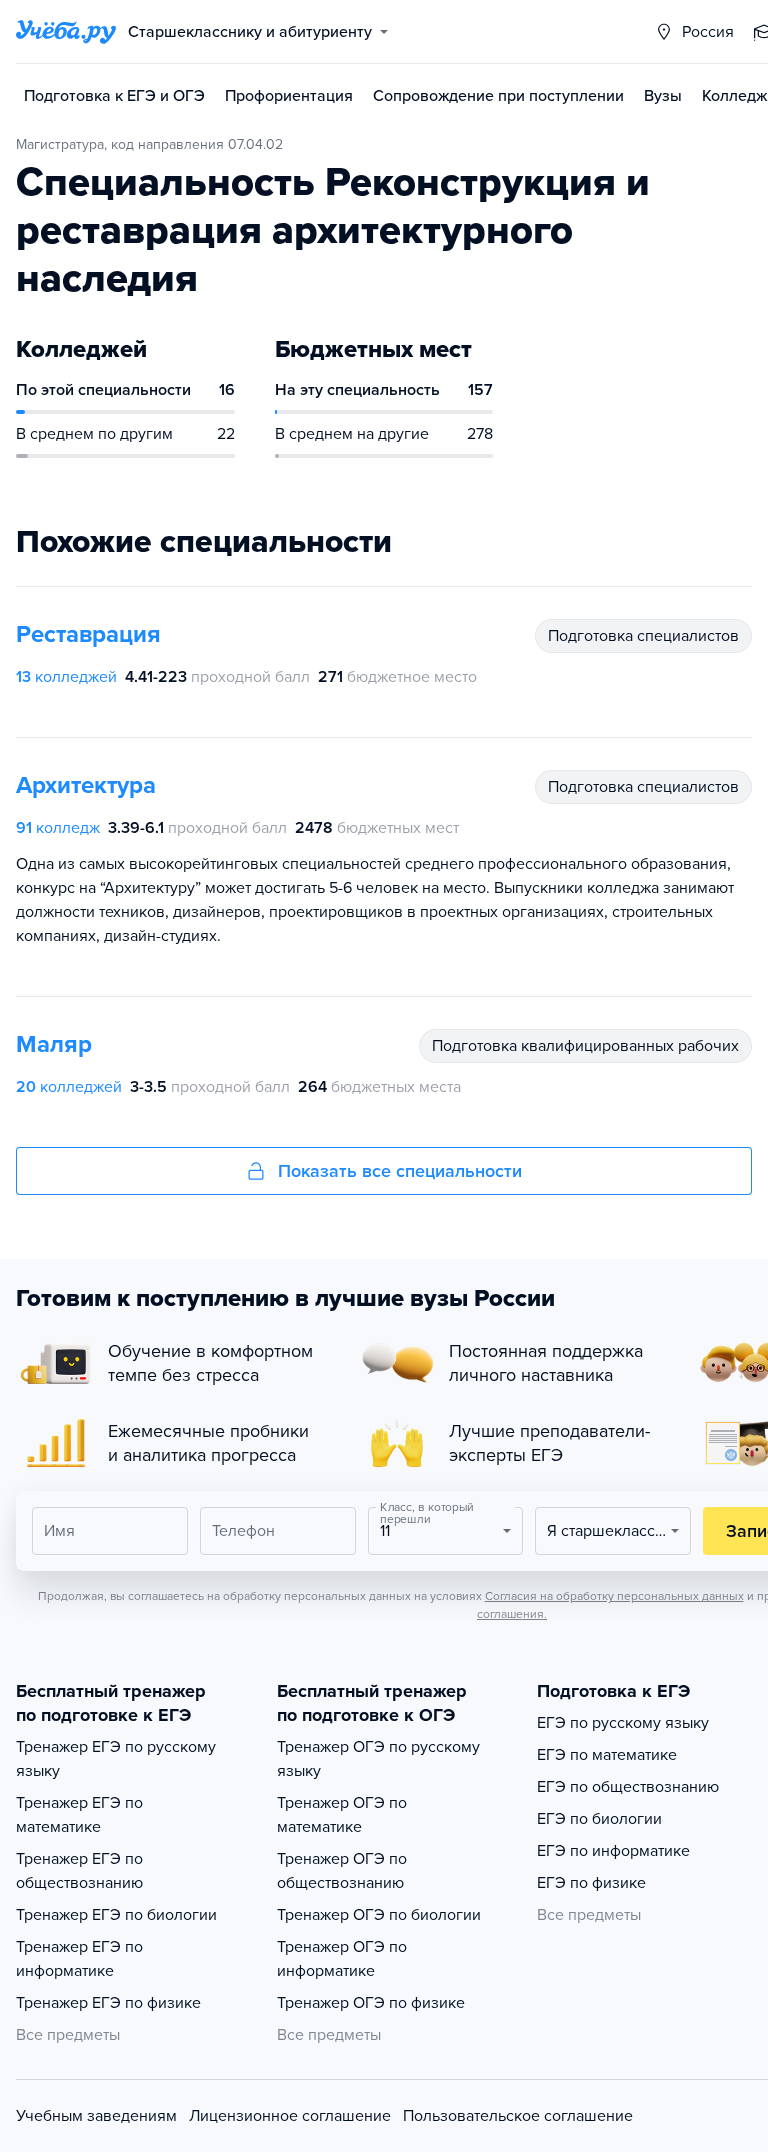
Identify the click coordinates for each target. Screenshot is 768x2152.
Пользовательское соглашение (518, 2116)
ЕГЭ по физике (591, 1883)
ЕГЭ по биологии (599, 1819)
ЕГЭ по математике (607, 1755)
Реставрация (88, 634)
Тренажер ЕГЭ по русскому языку (116, 1759)
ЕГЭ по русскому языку (623, 1723)
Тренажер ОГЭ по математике (342, 1815)
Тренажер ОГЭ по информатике (342, 1959)
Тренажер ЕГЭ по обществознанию (79, 1871)
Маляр (54, 1044)
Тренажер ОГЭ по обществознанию (342, 1871)
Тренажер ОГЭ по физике (371, 2003)
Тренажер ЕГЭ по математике (79, 1815)
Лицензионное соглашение (290, 2116)
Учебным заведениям (96, 2116)
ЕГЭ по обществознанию (628, 1787)
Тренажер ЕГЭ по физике (108, 2003)
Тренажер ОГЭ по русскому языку (378, 1759)
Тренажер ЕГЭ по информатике (79, 1959)
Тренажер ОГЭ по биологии (379, 1915)
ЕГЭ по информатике (613, 1851)
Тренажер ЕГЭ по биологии (116, 1915)
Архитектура (86, 785)
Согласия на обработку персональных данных (614, 1596)
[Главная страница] (66, 32)
